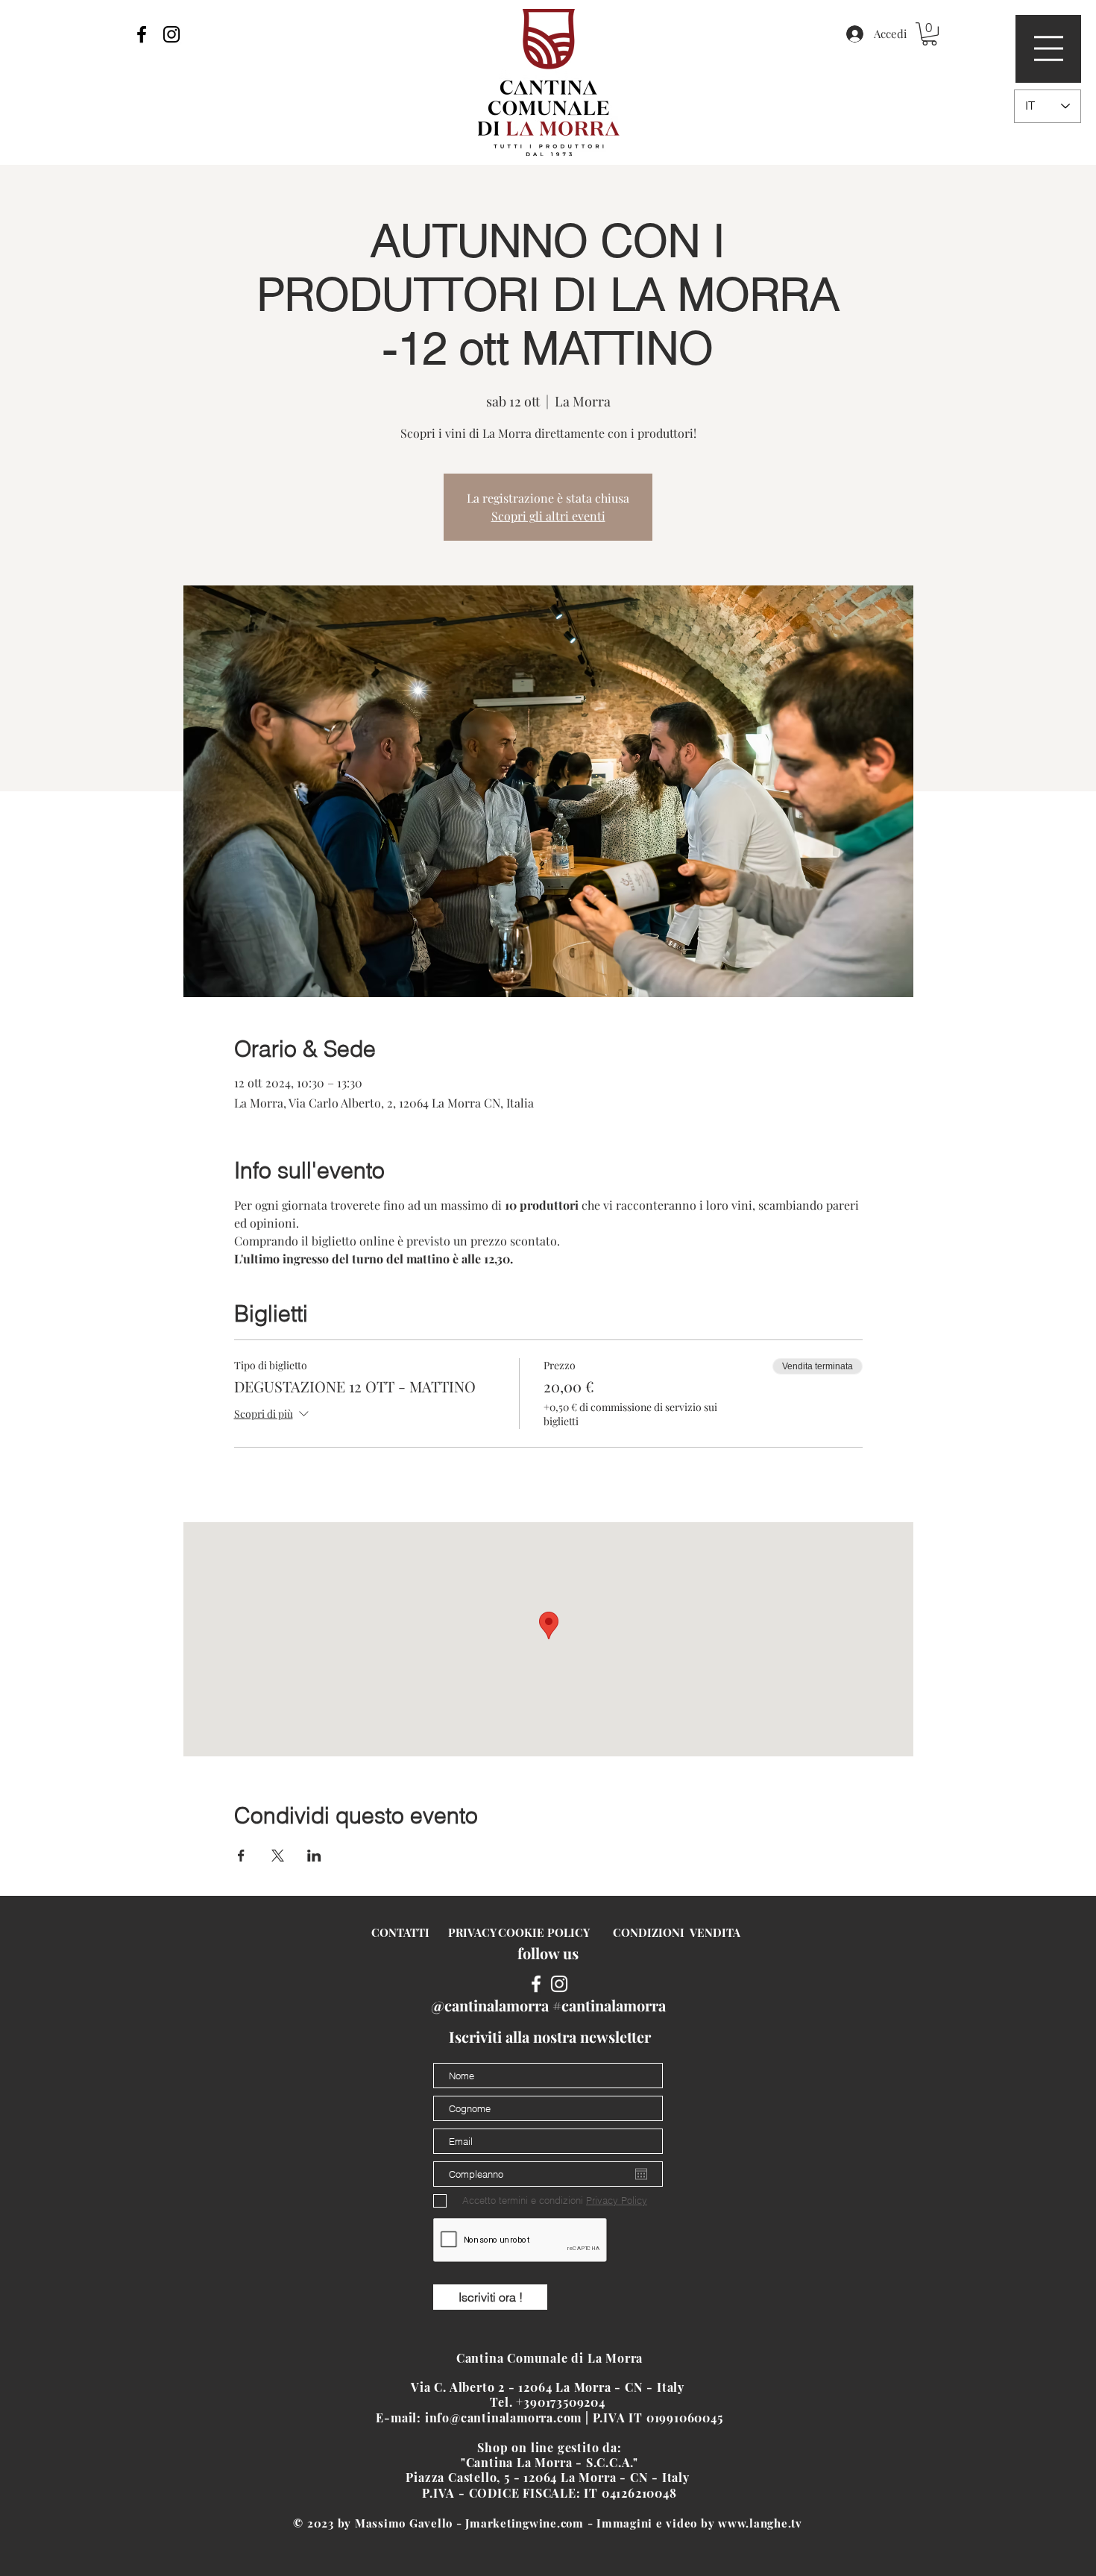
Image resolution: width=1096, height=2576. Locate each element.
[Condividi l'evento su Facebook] (241, 1856)
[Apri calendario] (641, 2174)
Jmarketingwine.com (525, 2523)
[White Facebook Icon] (536, 1984)
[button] (1049, 48)
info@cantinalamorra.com (503, 2418)
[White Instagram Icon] (559, 1984)
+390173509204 (562, 2402)
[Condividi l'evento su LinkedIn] (314, 1856)
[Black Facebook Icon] (142, 34)
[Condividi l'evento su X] (278, 1856)
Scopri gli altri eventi (548, 516)
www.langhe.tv (760, 2523)
